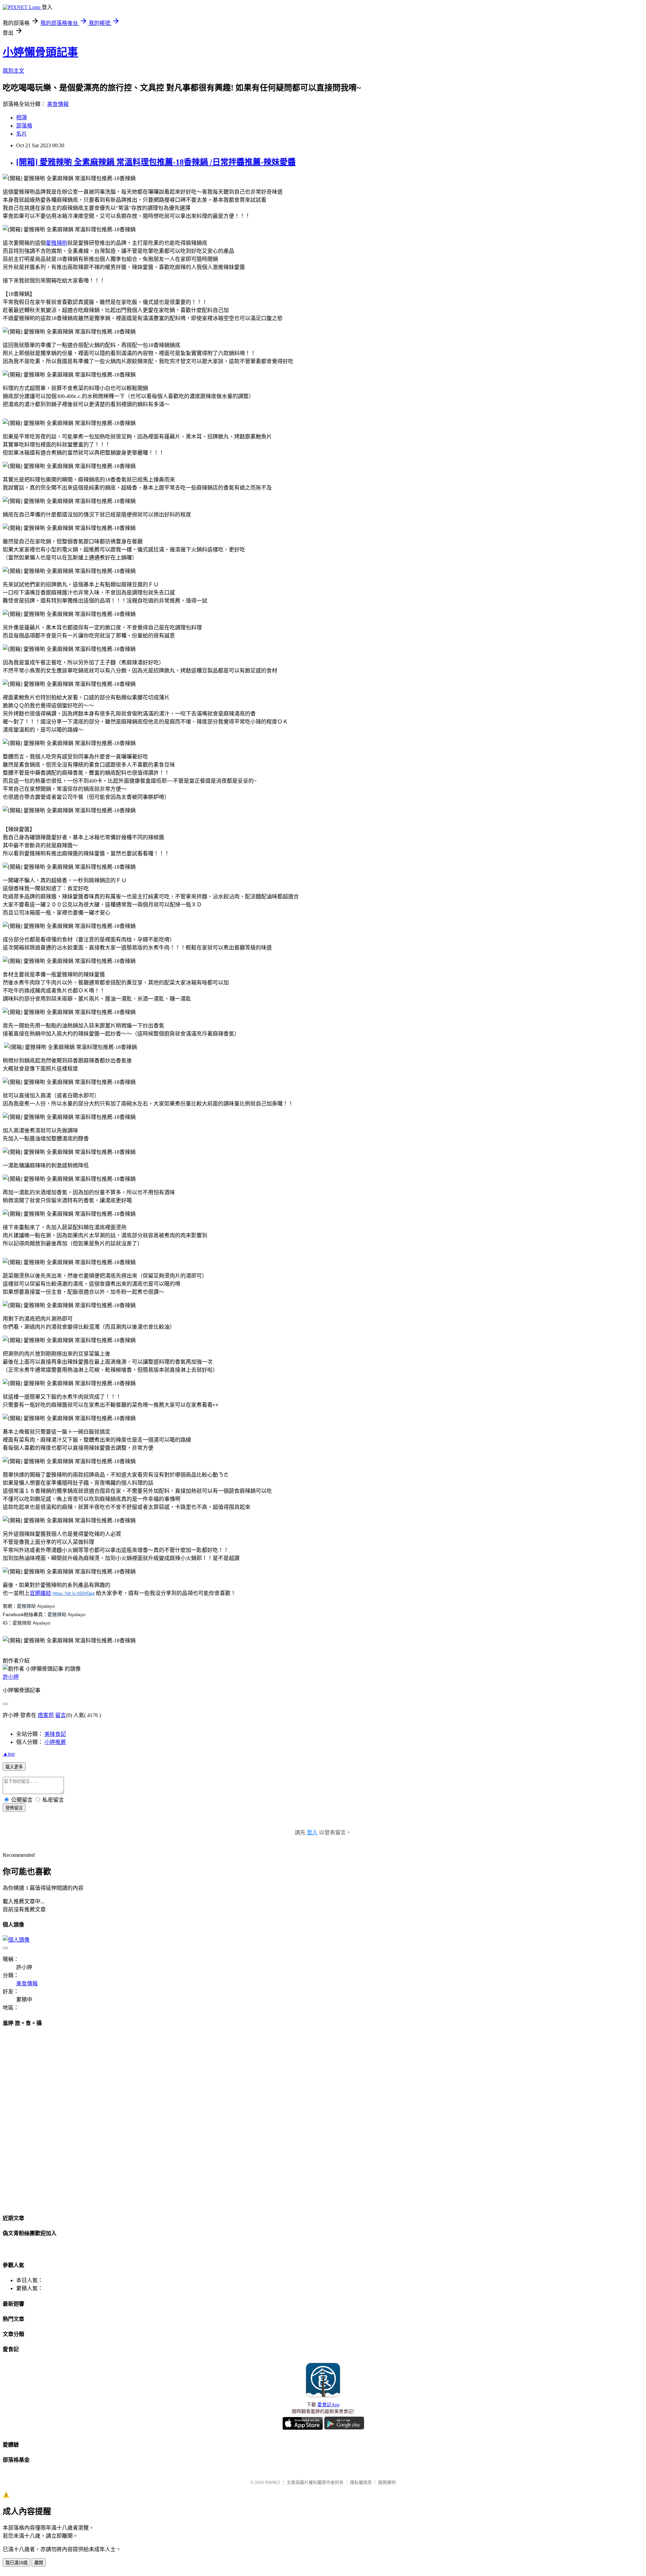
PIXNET (273, 2482)
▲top (9, 1754)
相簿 (22, 118)
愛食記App (328, 2405)
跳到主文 (13, 71)
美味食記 (55, 1734)
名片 (22, 134)
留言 (61, 1715)
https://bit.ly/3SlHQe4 (74, 1593)
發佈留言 (14, 1808)
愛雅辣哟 (57, 243)
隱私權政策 (361, 2482)
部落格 (24, 126)
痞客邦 (46, 1715)
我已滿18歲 (16, 2563)
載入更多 (14, 1767)
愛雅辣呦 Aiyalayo (36, 1606)
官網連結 (40, 1593)
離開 (39, 2563)
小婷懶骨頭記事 (40, 52)
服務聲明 (387, 2482)
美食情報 (58, 104)
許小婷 (11, 1677)
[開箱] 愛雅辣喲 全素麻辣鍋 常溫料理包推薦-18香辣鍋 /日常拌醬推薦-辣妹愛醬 (156, 162)
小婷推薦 (55, 1742)
